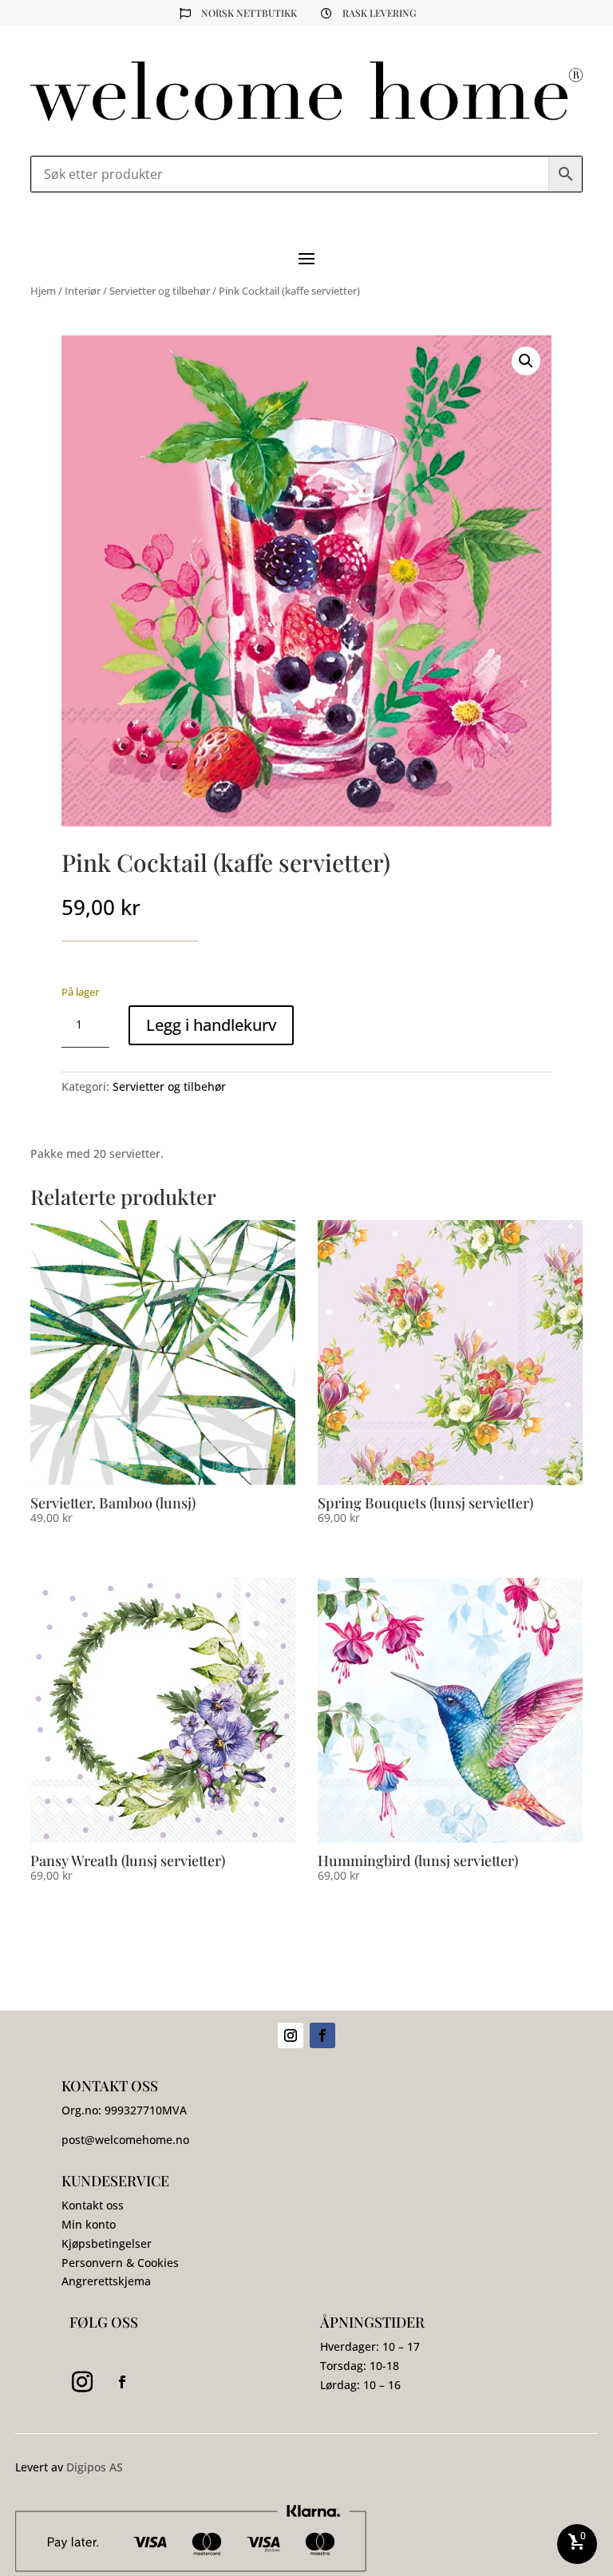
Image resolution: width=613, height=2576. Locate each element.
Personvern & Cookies (120, 2263)
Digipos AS (95, 2467)
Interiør (83, 291)
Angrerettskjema (106, 2281)
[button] (526, 361)
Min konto (89, 2224)
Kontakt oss (93, 2205)
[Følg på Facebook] (322, 2035)
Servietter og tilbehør (160, 291)
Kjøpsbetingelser (107, 2243)
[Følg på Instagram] (291, 2035)
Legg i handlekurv (211, 1025)
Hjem (43, 291)
